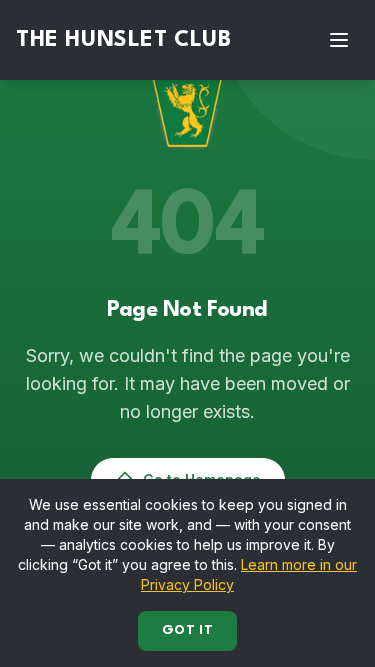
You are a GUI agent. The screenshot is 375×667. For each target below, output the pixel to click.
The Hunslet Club (124, 40)
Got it (187, 630)
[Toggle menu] (339, 40)
